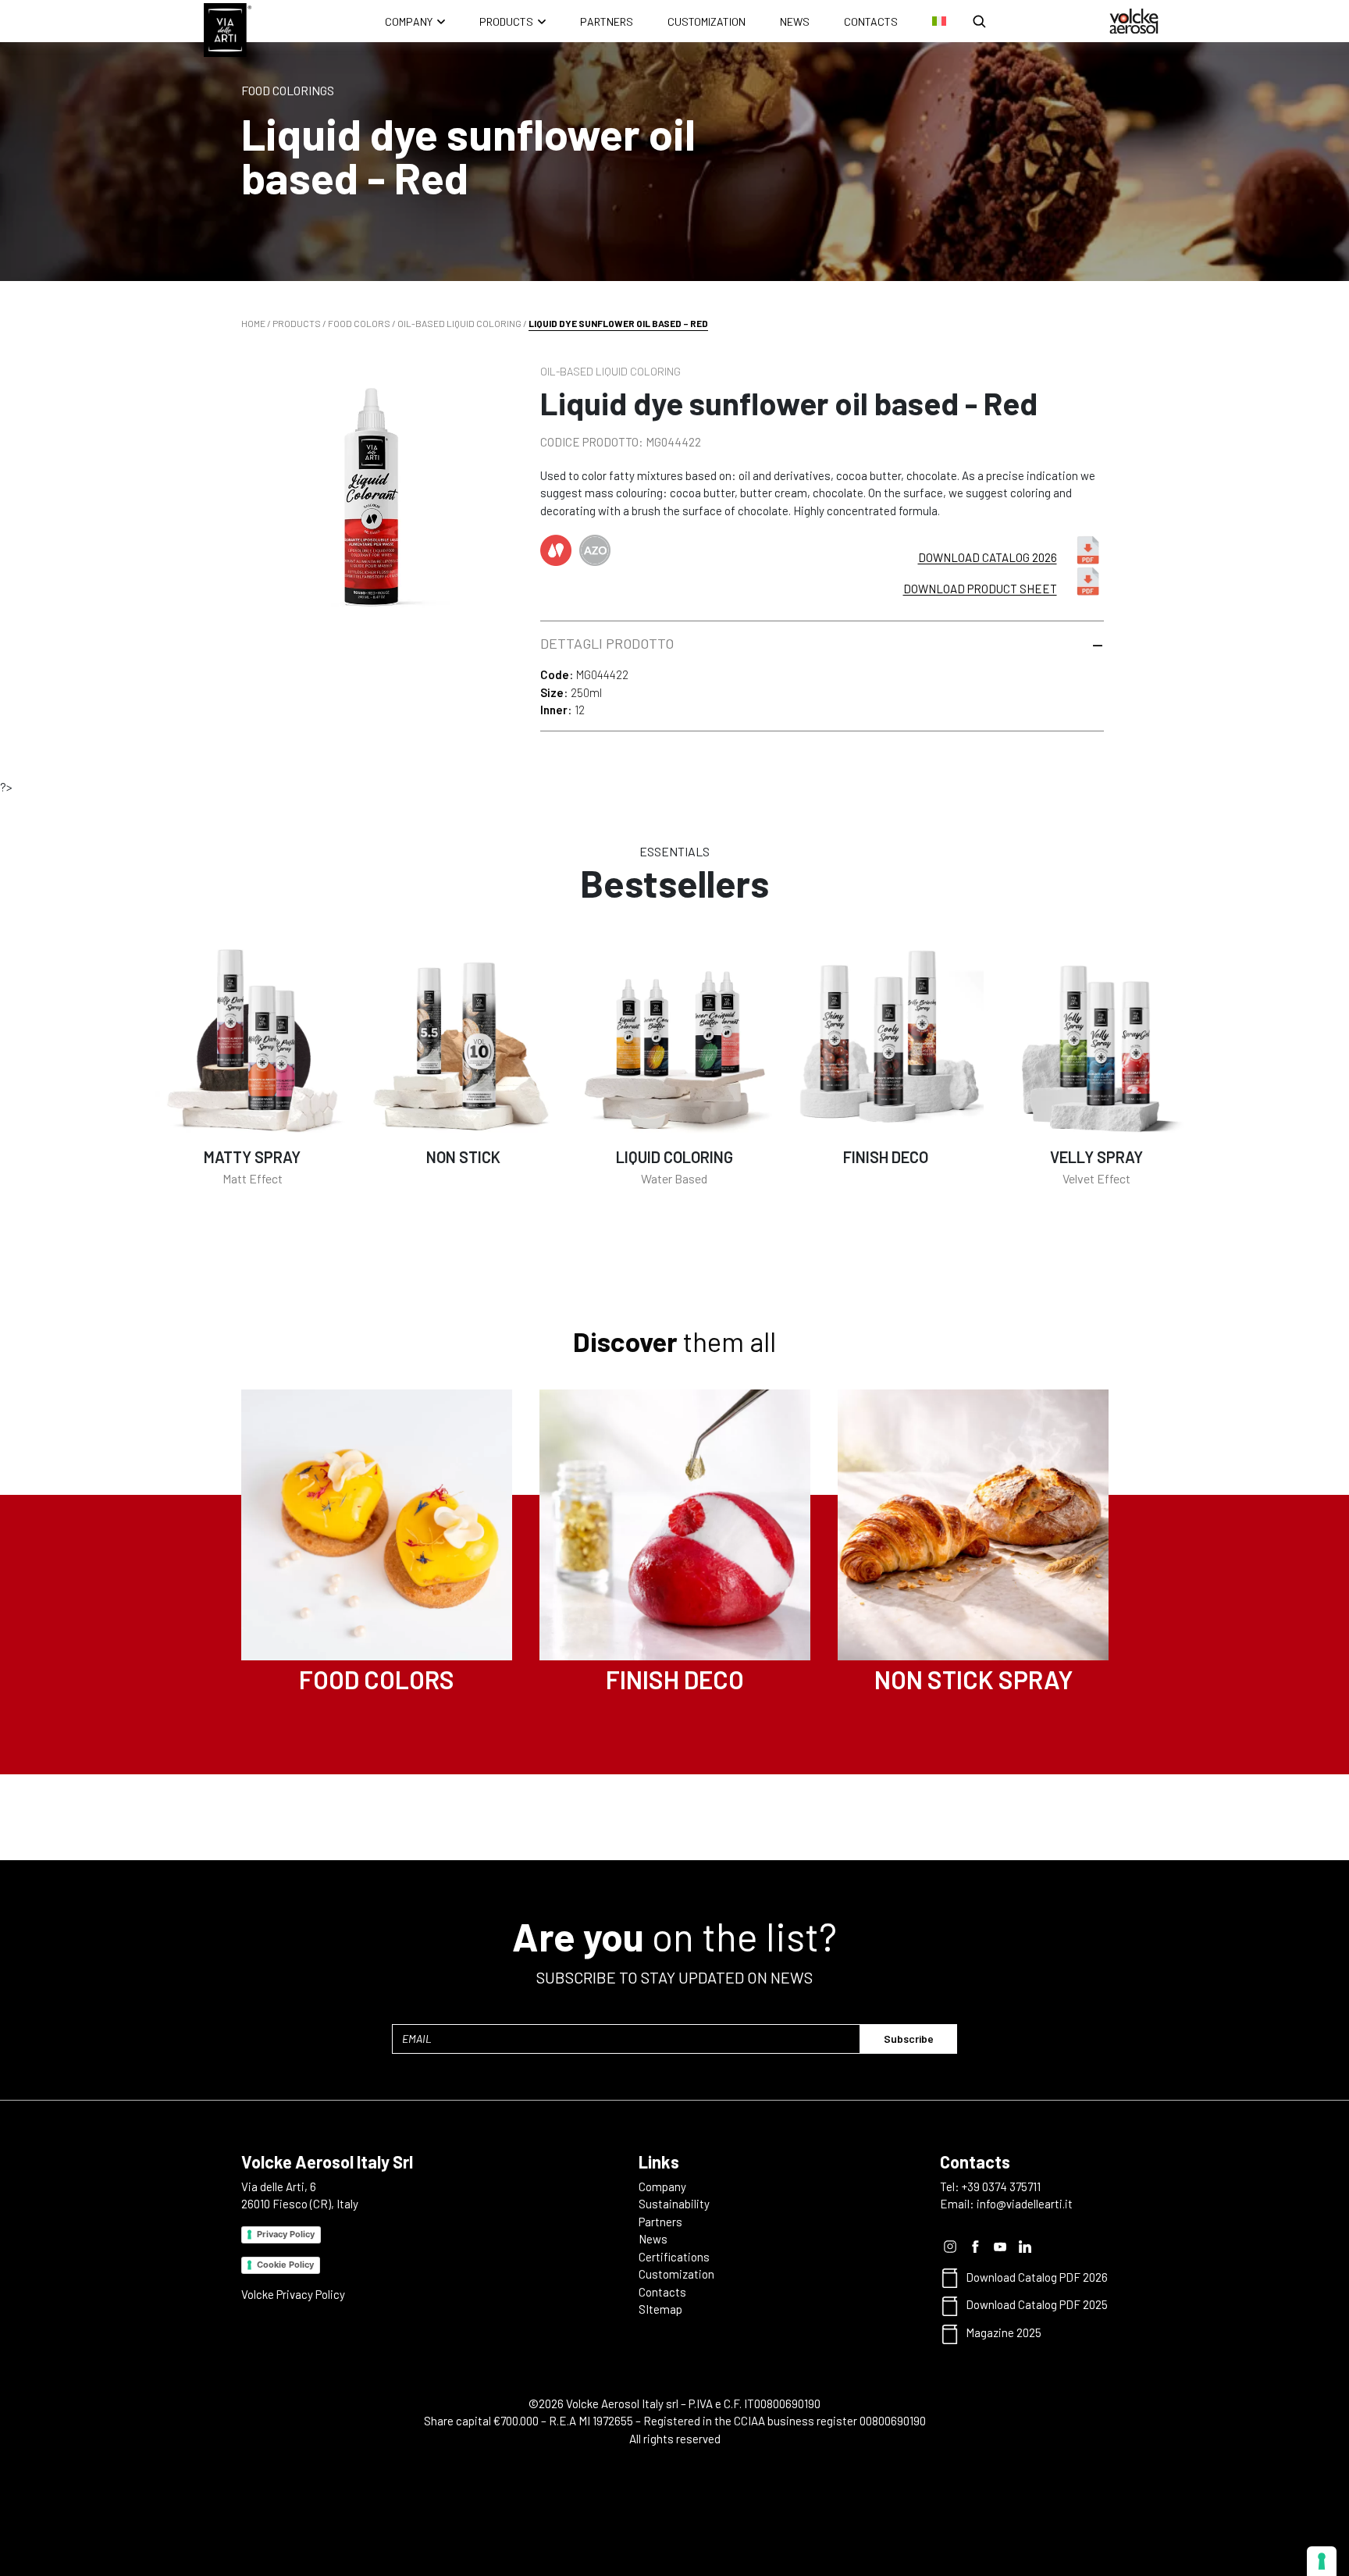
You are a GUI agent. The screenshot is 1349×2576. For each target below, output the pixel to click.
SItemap (660, 2309)
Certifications (674, 2257)
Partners (607, 21)
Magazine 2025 (1004, 2332)
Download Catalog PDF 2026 (1037, 2277)
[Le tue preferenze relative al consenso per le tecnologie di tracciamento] (1322, 2561)
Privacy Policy (286, 2234)
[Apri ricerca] (979, 21)
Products (506, 21)
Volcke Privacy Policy (293, 2294)
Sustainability (674, 2204)
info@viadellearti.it (1025, 2204)
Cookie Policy (285, 2265)
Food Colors (359, 323)
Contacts (871, 21)
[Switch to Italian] (939, 21)
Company (409, 21)
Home (253, 323)
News (795, 21)
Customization (707, 21)
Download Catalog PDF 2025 (1037, 2304)
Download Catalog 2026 (988, 557)
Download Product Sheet (980, 589)
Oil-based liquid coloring (459, 323)
